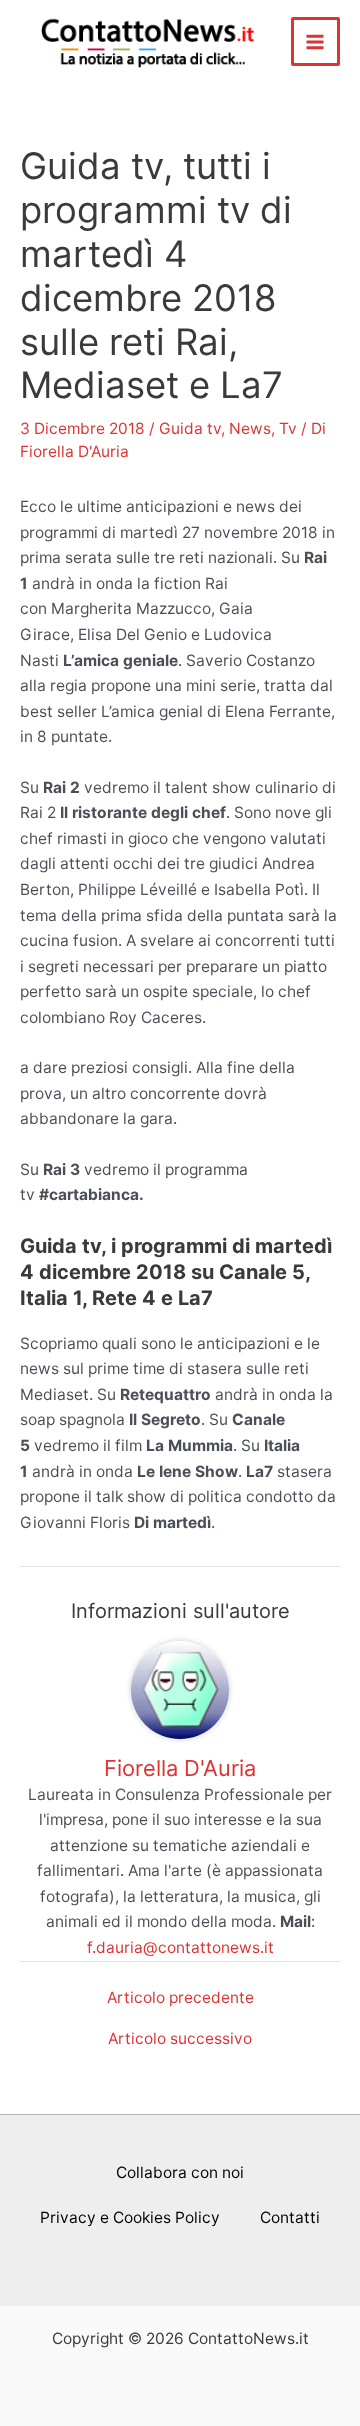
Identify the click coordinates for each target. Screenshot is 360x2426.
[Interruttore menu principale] (315, 41)
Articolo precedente (180, 1998)
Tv (288, 428)
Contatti (290, 2217)
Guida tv (190, 428)
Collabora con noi (180, 2172)
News (250, 428)
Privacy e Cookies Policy (130, 2217)
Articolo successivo (180, 2039)
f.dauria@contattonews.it (180, 1947)
